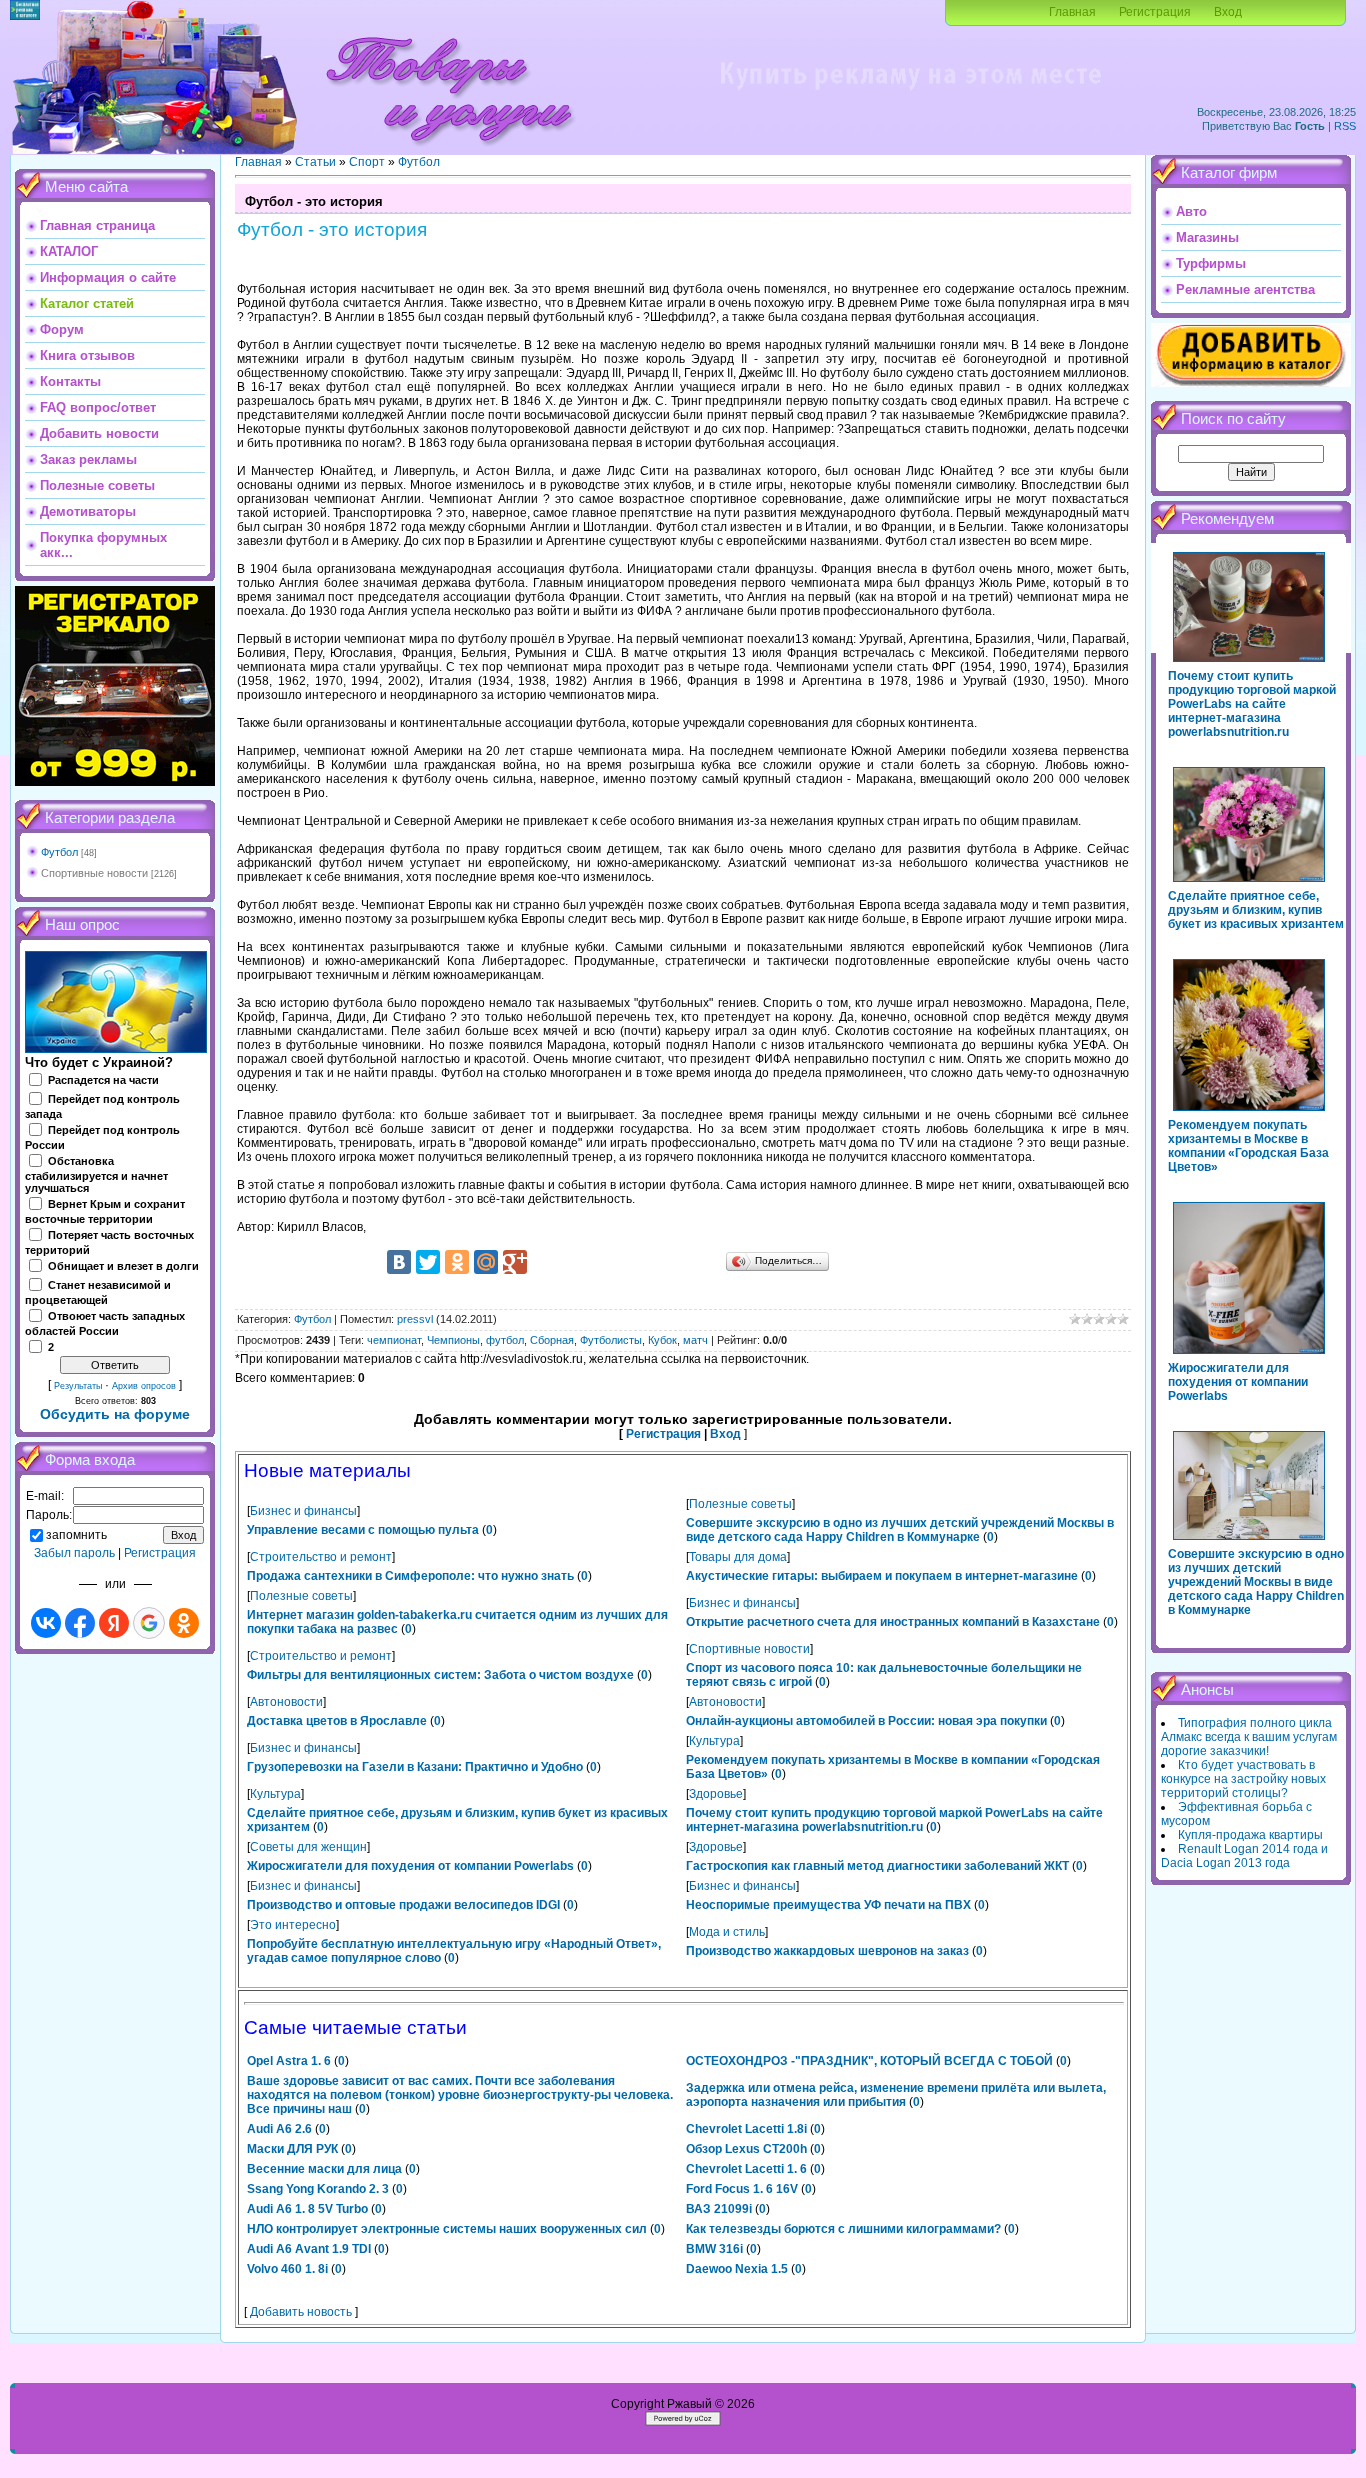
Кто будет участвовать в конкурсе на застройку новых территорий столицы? (1243, 1779)
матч (695, 1340)
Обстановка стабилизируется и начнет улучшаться (96, 1175)
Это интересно (293, 1925)
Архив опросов (144, 1386)
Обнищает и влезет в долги (123, 1266)
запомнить (76, 1535)
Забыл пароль (74, 1553)
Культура (714, 1741)
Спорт (367, 162)
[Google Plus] (515, 1262)
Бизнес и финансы (303, 1511)
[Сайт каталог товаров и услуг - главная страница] (449, 150)
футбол (505, 1340)
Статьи (315, 162)
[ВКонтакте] (399, 1262)
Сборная (552, 1340)
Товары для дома (738, 1557)
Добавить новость (301, 2312)
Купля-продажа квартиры (1250, 1835)
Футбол (59, 852)
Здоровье (716, 1794)
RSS (1345, 126)
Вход (1228, 12)
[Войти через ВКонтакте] (46, 1623)
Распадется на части (103, 1080)
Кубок (662, 1340)
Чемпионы (453, 1340)
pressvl (415, 1319)
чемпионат (394, 1340)
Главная (1072, 12)
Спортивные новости (94, 873)
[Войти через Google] (149, 1623)
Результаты (78, 1386)
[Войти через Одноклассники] (184, 1623)
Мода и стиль (727, 1932)
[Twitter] (428, 1262)
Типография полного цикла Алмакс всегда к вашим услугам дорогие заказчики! (1249, 1737)
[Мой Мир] (486, 1262)
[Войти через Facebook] (80, 1623)
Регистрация (1155, 12)
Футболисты (611, 1340)
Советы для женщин (308, 1847)
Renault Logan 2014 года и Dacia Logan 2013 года (1244, 1856)
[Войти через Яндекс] (114, 1623)
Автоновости (286, 1702)
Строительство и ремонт (321, 1557)
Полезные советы (740, 1504)
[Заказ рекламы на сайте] (910, 96)
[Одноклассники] (457, 1262)
